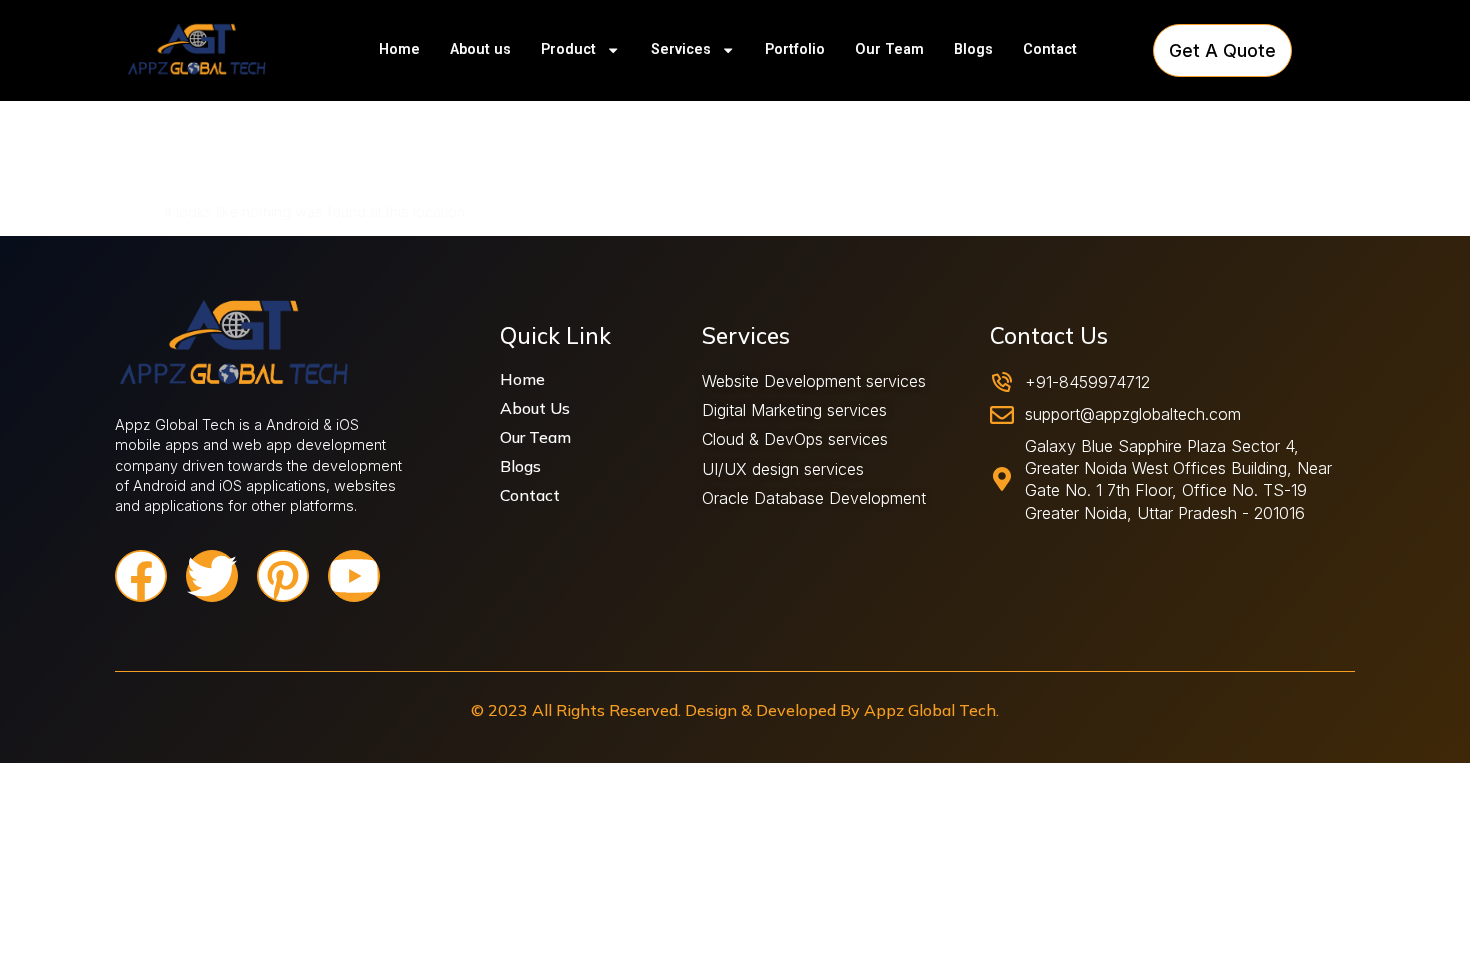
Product (568, 49)
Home (399, 49)
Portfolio (795, 49)
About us (480, 49)
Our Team (889, 49)
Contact (1050, 49)
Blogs (973, 49)
